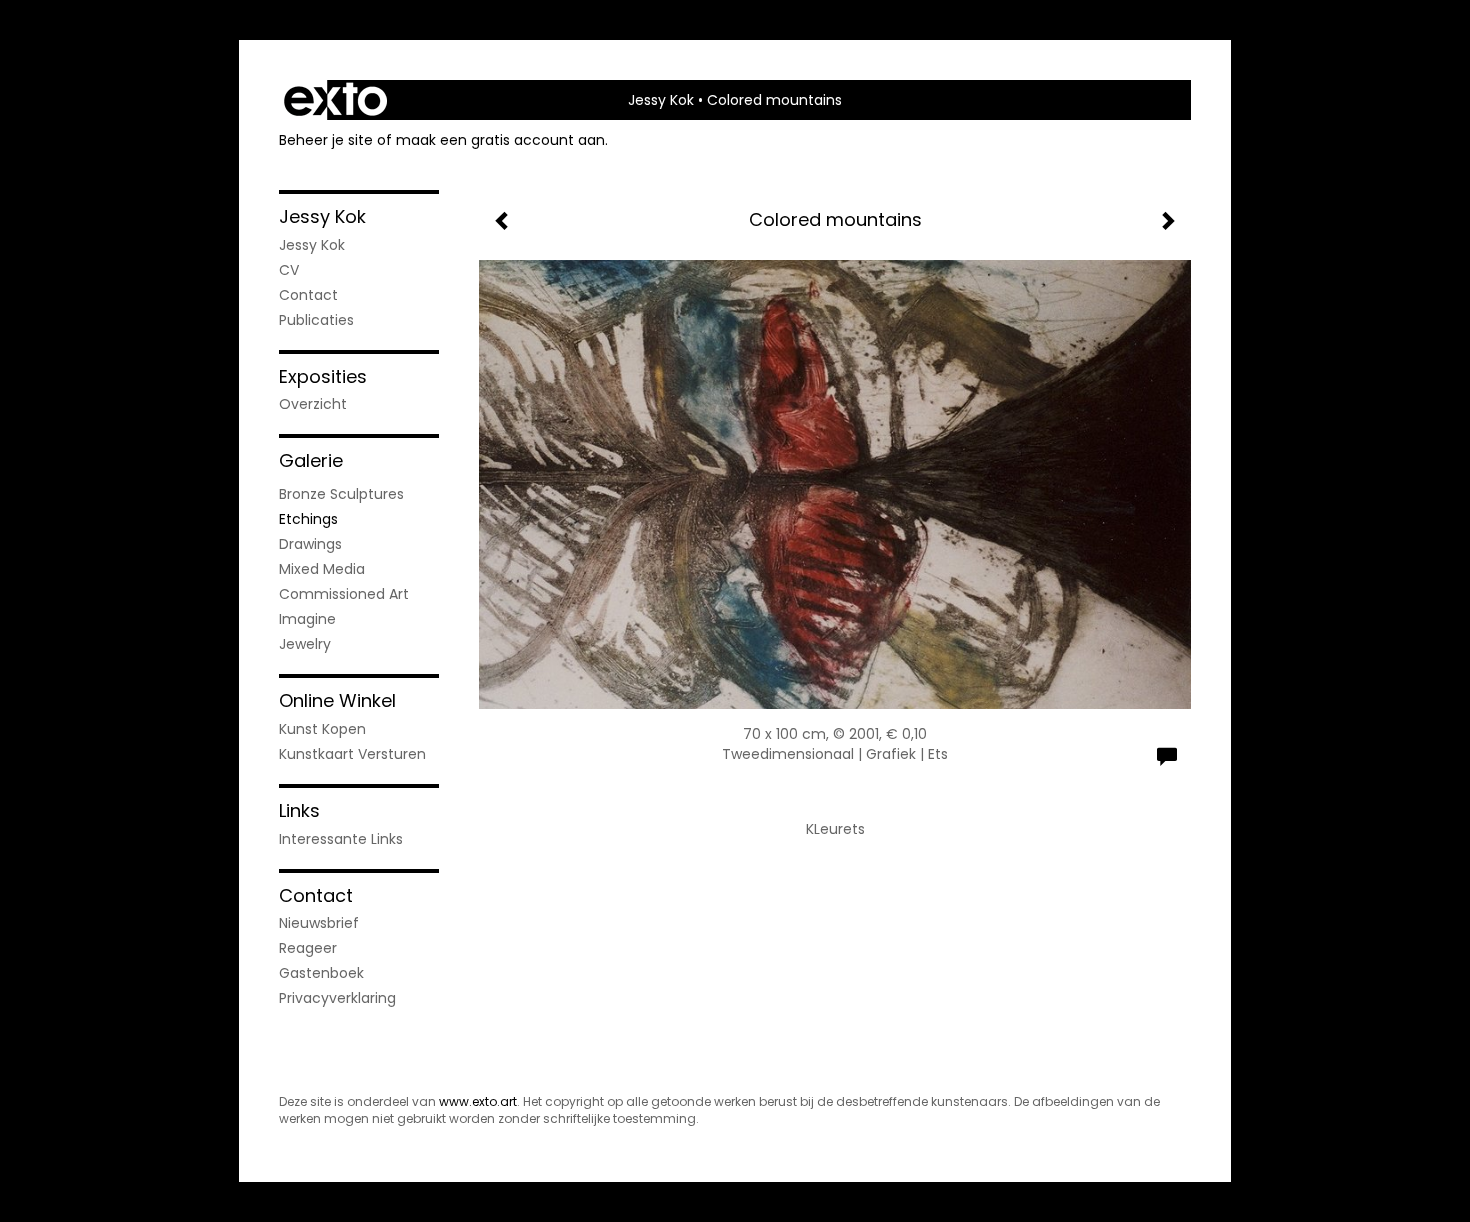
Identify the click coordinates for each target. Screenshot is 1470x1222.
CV (289, 270)
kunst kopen (322, 729)
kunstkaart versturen (352, 754)
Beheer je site (326, 140)
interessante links (341, 839)
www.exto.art (478, 1101)
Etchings (308, 519)
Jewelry (305, 644)
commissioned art (344, 594)
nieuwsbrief (319, 923)
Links (299, 810)
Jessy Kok (661, 100)
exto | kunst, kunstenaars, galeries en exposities (335, 100)
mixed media (322, 569)
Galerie (311, 460)
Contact (308, 295)
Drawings (310, 544)
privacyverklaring (337, 998)
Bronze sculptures (341, 494)
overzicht (313, 404)
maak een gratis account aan (500, 140)
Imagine (307, 619)
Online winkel (337, 700)
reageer (308, 948)
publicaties (316, 320)
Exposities (323, 376)
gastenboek (321, 973)
